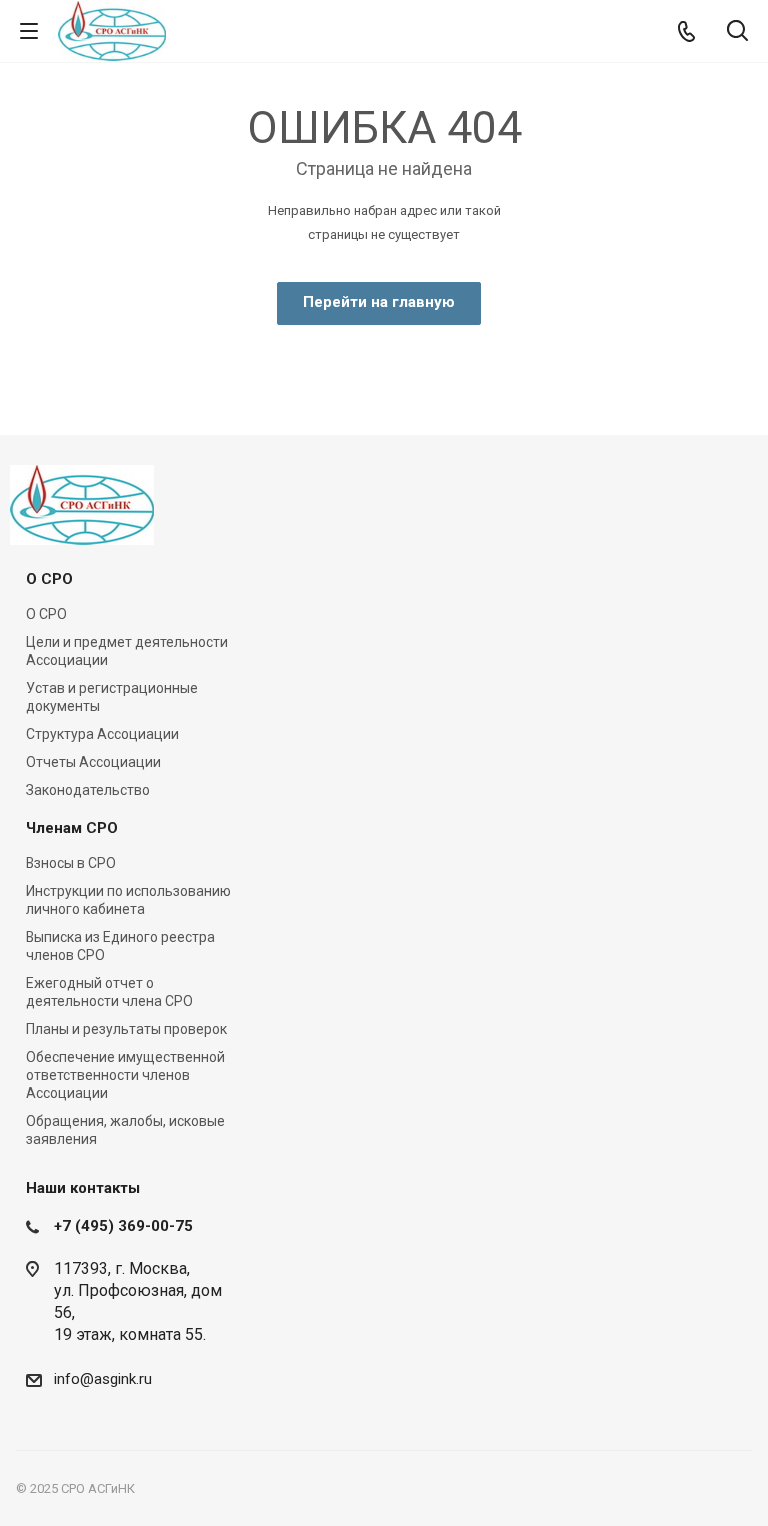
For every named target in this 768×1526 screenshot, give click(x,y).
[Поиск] (737, 32)
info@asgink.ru (103, 1379)
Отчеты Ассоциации (93, 762)
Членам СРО (72, 828)
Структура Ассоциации (102, 734)
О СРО (49, 579)
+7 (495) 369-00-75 (123, 1226)
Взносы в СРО (71, 863)
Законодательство (88, 790)
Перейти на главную (379, 302)
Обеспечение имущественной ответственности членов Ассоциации (125, 1075)
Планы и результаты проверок (126, 1029)
